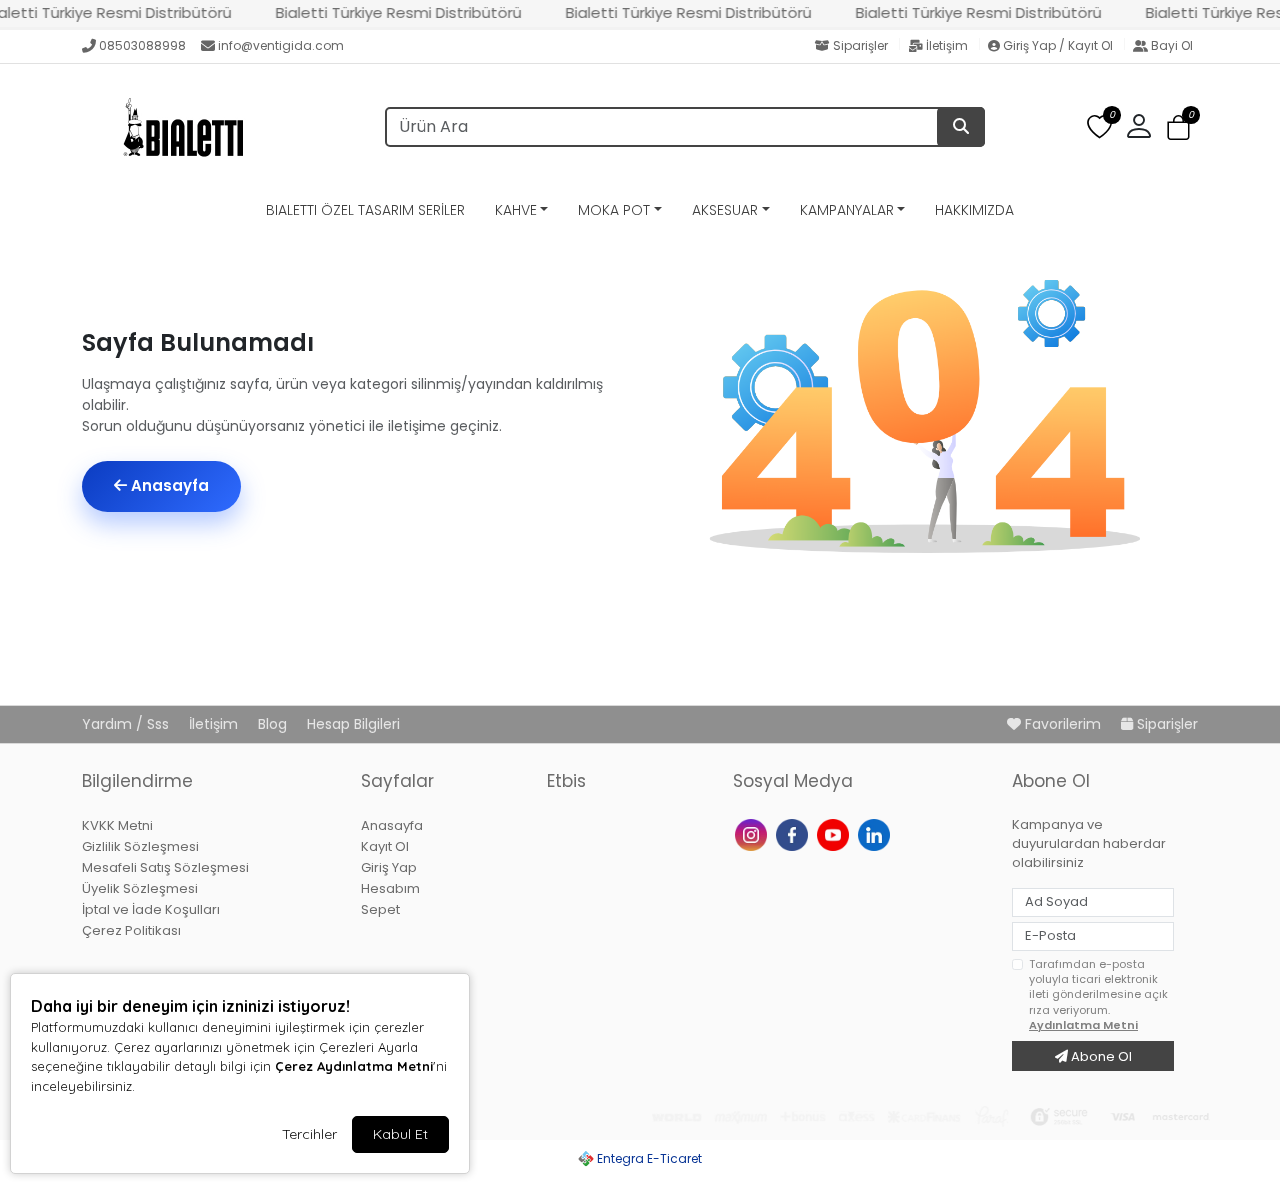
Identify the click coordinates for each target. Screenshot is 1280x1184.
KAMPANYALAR (847, 210)
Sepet (380, 909)
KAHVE (516, 210)
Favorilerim (1063, 724)
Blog (274, 724)
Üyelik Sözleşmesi (140, 888)
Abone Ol (1100, 1056)
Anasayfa (168, 485)
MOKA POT (614, 210)
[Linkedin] (876, 833)
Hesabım (390, 888)
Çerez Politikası (131, 930)
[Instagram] (753, 833)
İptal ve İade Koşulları (151, 909)
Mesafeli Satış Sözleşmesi (165, 867)
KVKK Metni (117, 825)
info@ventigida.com (281, 45)
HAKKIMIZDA (974, 210)
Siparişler (860, 45)
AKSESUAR (725, 210)
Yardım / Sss (127, 724)
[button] (1178, 127)
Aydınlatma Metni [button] (1083, 1025)
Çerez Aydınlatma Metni (354, 1066)
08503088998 (142, 45)
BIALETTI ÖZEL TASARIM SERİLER (365, 210)
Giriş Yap (389, 867)
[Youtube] (835, 833)
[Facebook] (794, 833)
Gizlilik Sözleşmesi (140, 846)
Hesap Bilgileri (353, 724)
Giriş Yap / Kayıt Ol (1058, 45)
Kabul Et (400, 1134)
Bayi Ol (1170, 45)
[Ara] (961, 127)
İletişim (947, 45)
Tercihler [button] (309, 1134)
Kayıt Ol (385, 846)
